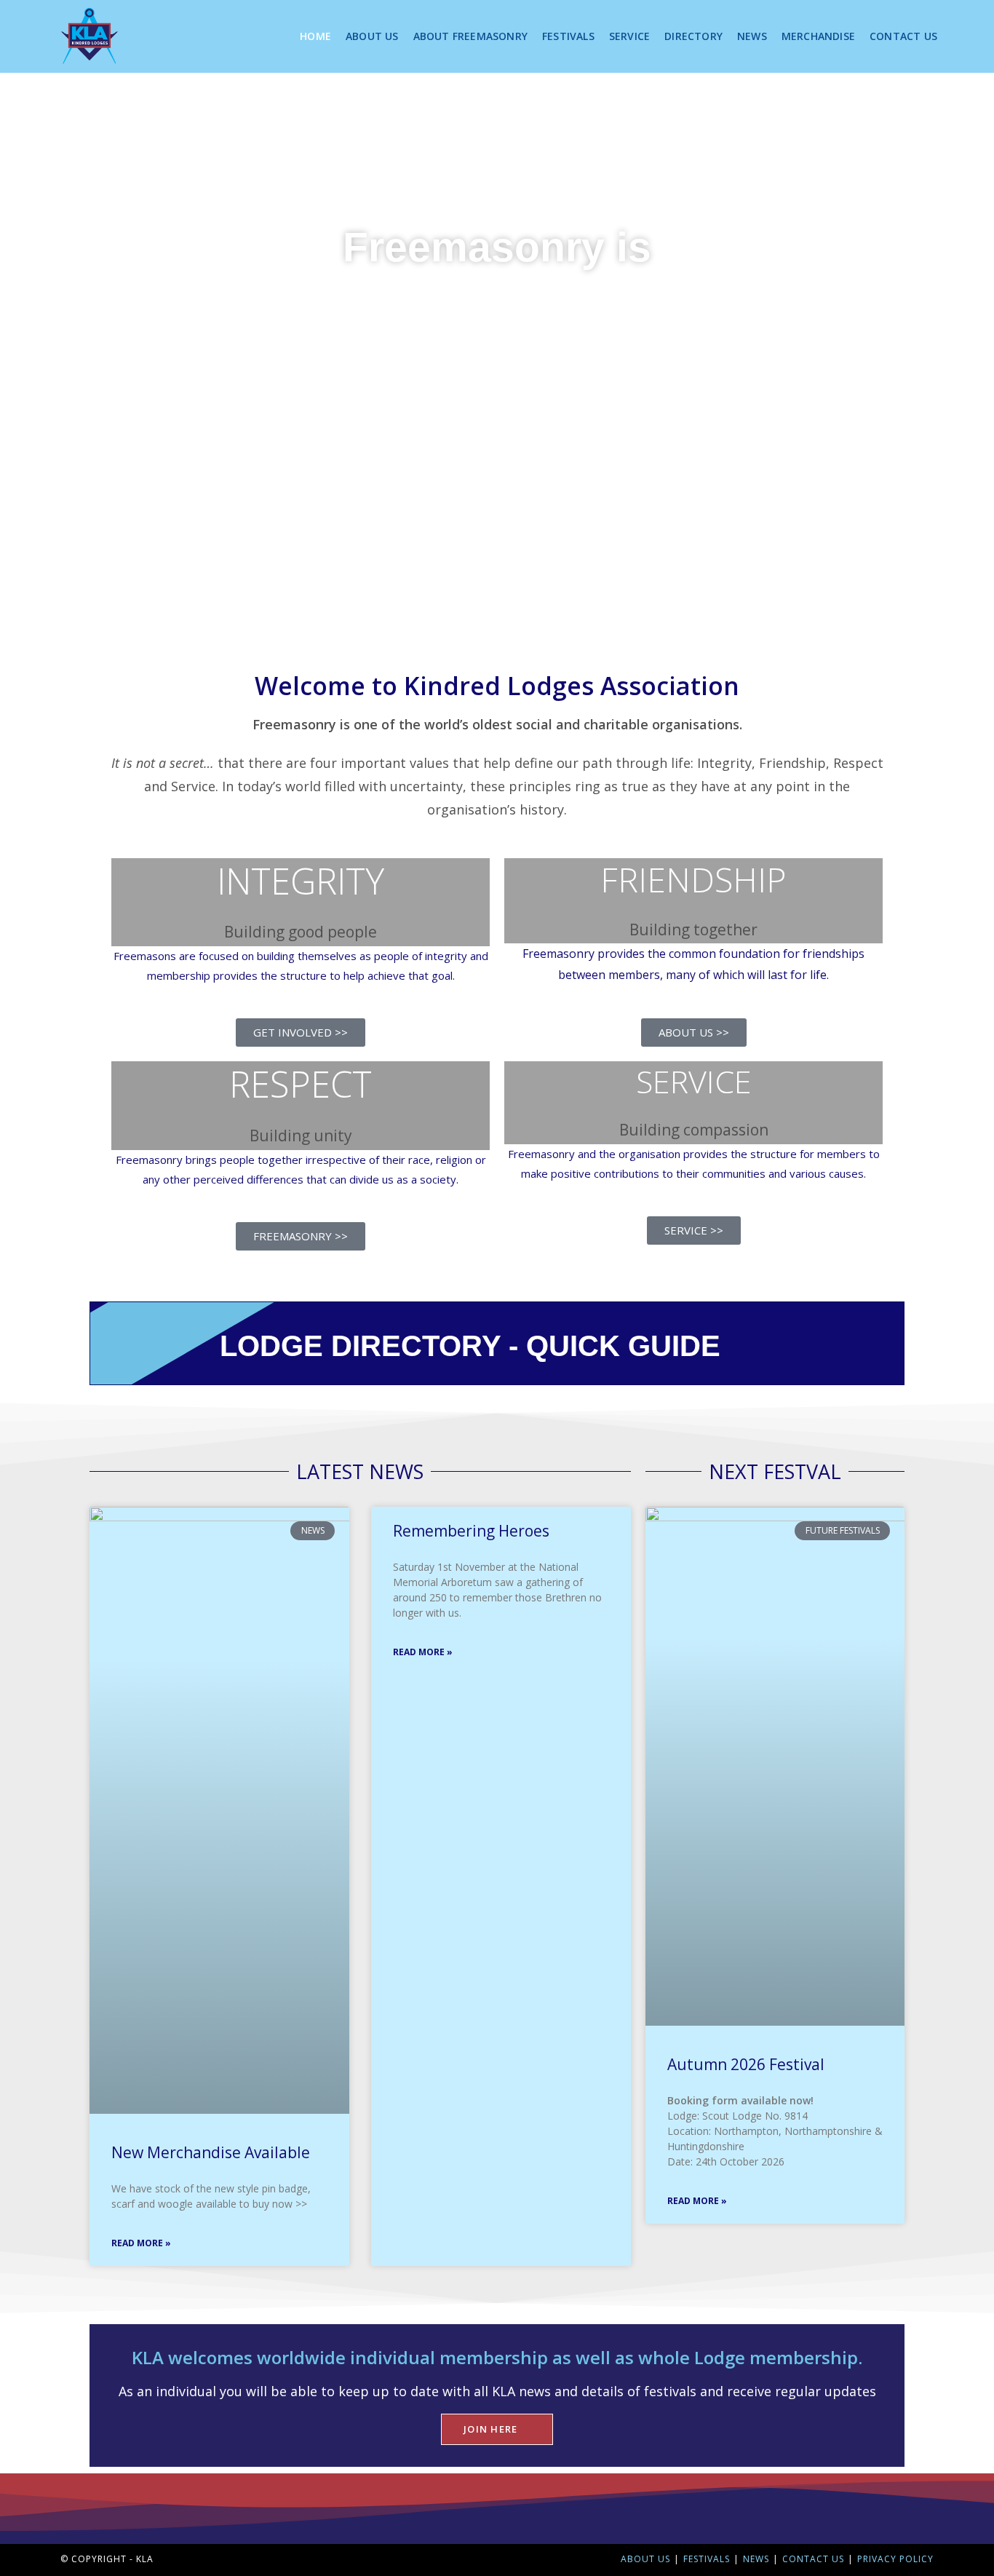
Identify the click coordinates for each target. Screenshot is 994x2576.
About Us (645, 2559)
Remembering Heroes (471, 1531)
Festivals (707, 2559)
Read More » (141, 2243)
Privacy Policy (895, 2559)
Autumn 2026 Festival (746, 2064)
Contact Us (813, 2559)
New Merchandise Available (211, 2152)
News (756, 2559)
